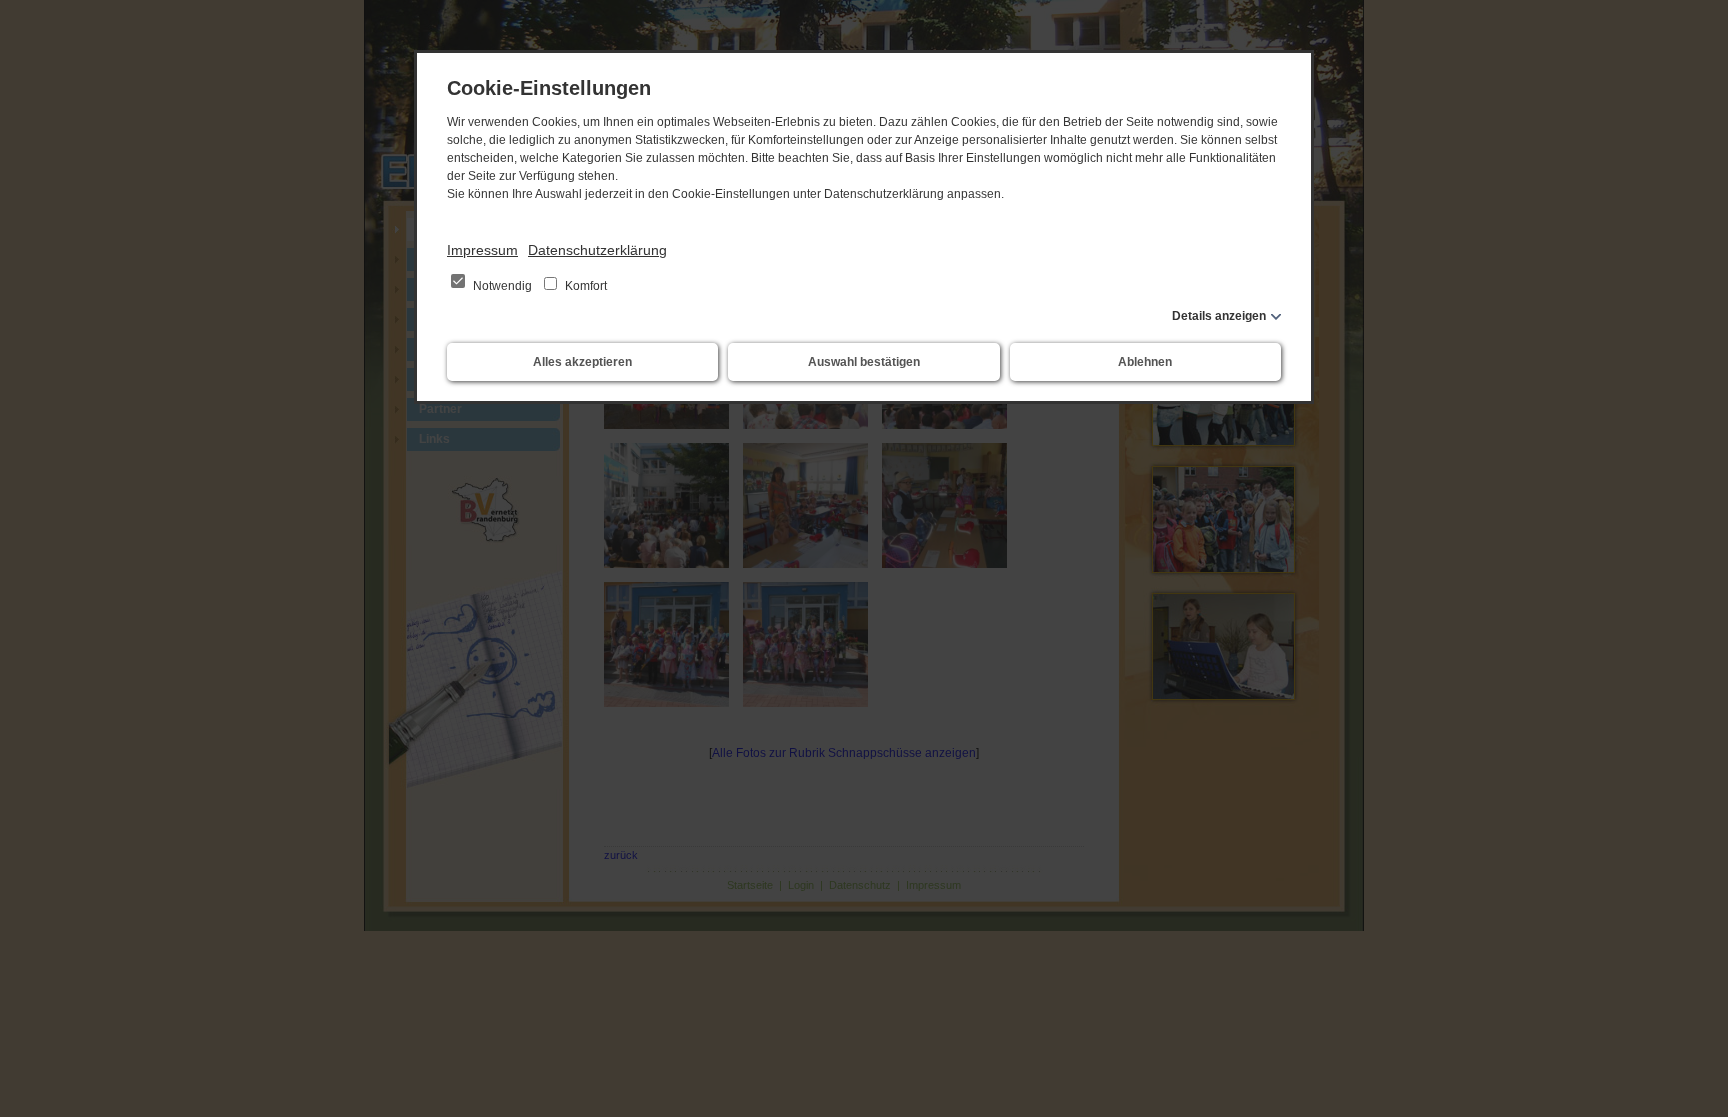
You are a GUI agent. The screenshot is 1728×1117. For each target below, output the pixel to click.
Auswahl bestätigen (864, 362)
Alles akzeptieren (582, 362)
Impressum (482, 250)
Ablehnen (1145, 362)
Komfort (584, 286)
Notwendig (502, 286)
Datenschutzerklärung (597, 250)
